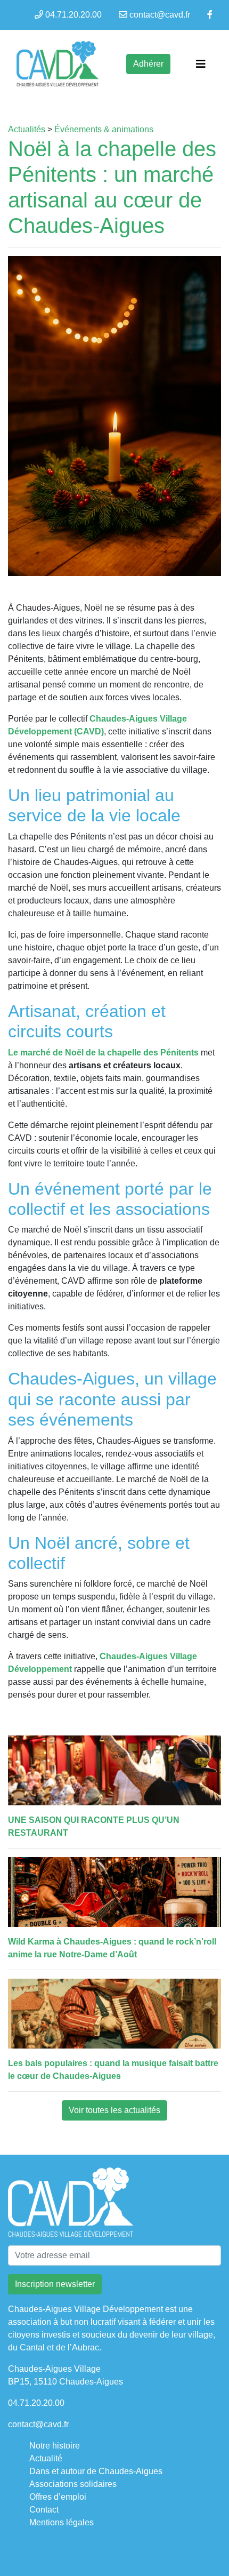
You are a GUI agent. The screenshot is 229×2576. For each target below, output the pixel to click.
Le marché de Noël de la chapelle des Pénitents (104, 1053)
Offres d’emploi (58, 2497)
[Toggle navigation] (201, 64)
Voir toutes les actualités (114, 2110)
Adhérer (148, 64)
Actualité (46, 2458)
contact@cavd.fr (160, 15)
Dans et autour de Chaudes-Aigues (96, 2471)
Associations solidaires (73, 2484)
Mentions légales (62, 2522)
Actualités (27, 129)
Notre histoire (55, 2446)
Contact (44, 2510)
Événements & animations (104, 129)
